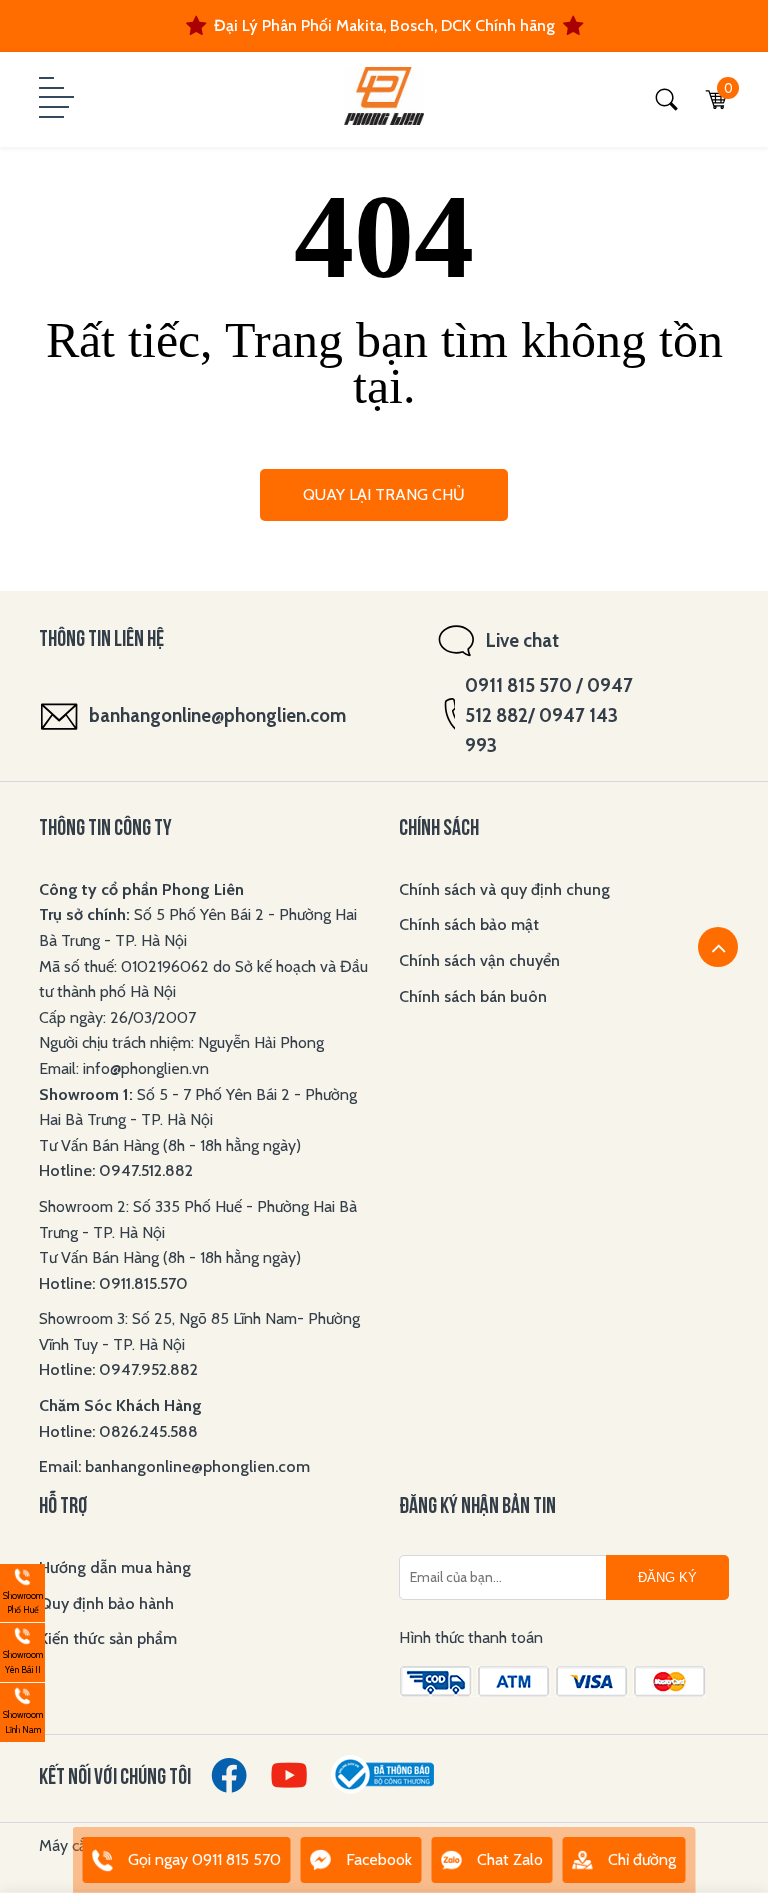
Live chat (522, 640)
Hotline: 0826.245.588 (118, 1431)
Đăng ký (667, 1577)
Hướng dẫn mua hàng (115, 1567)
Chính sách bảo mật (469, 924)
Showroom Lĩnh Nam (21, 1709)
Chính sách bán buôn (473, 996)
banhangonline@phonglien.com (217, 715)
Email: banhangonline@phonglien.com (174, 1466)
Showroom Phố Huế (21, 1590)
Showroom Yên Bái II (21, 1649)
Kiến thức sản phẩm (108, 1638)
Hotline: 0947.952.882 (118, 1369)
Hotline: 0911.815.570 (115, 1283)
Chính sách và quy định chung (504, 889)
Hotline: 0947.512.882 (116, 1170)
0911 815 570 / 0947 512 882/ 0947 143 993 (549, 715)
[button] (54, 99)
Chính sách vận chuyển (479, 960)
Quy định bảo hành (106, 1603)
